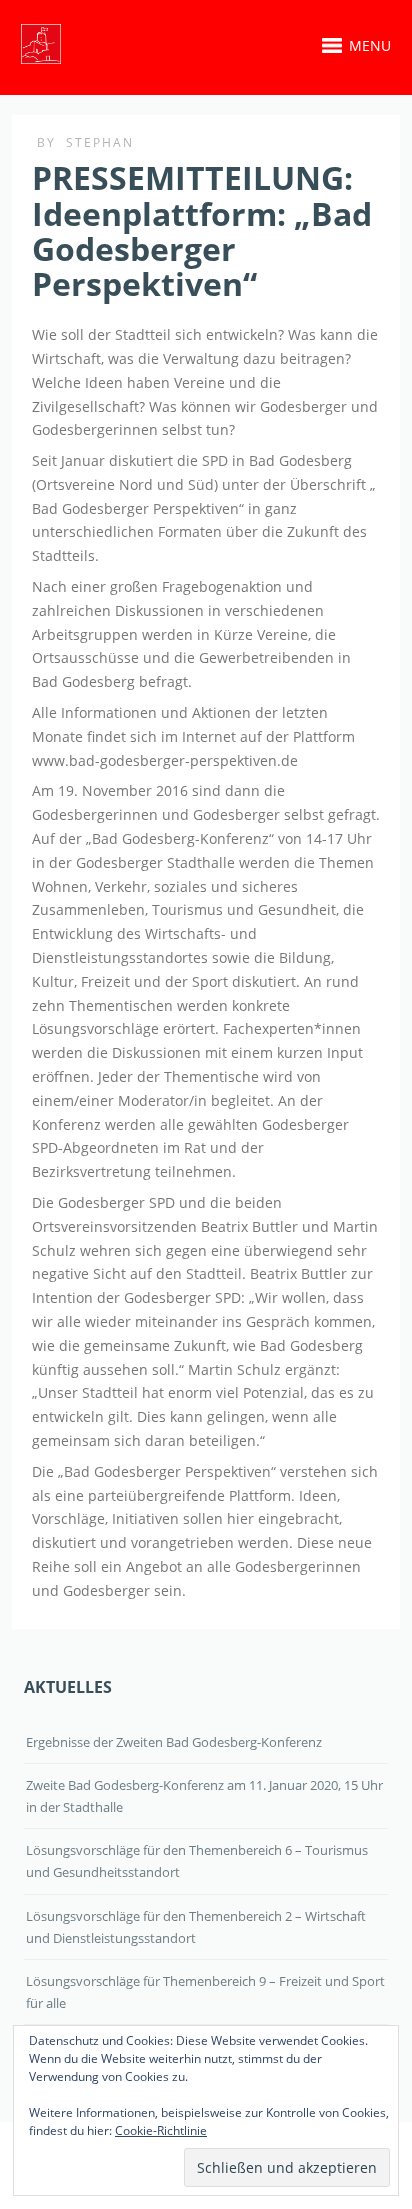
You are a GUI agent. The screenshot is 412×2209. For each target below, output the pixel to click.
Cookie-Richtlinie (161, 2130)
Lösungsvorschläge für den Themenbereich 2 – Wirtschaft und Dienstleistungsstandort (196, 1927)
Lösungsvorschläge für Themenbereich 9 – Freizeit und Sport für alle (205, 1992)
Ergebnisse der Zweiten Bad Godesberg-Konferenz (174, 1742)
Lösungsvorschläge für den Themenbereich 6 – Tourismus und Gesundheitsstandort (197, 1861)
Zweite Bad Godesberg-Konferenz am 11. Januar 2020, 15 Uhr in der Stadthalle (204, 1796)
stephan (100, 142)
